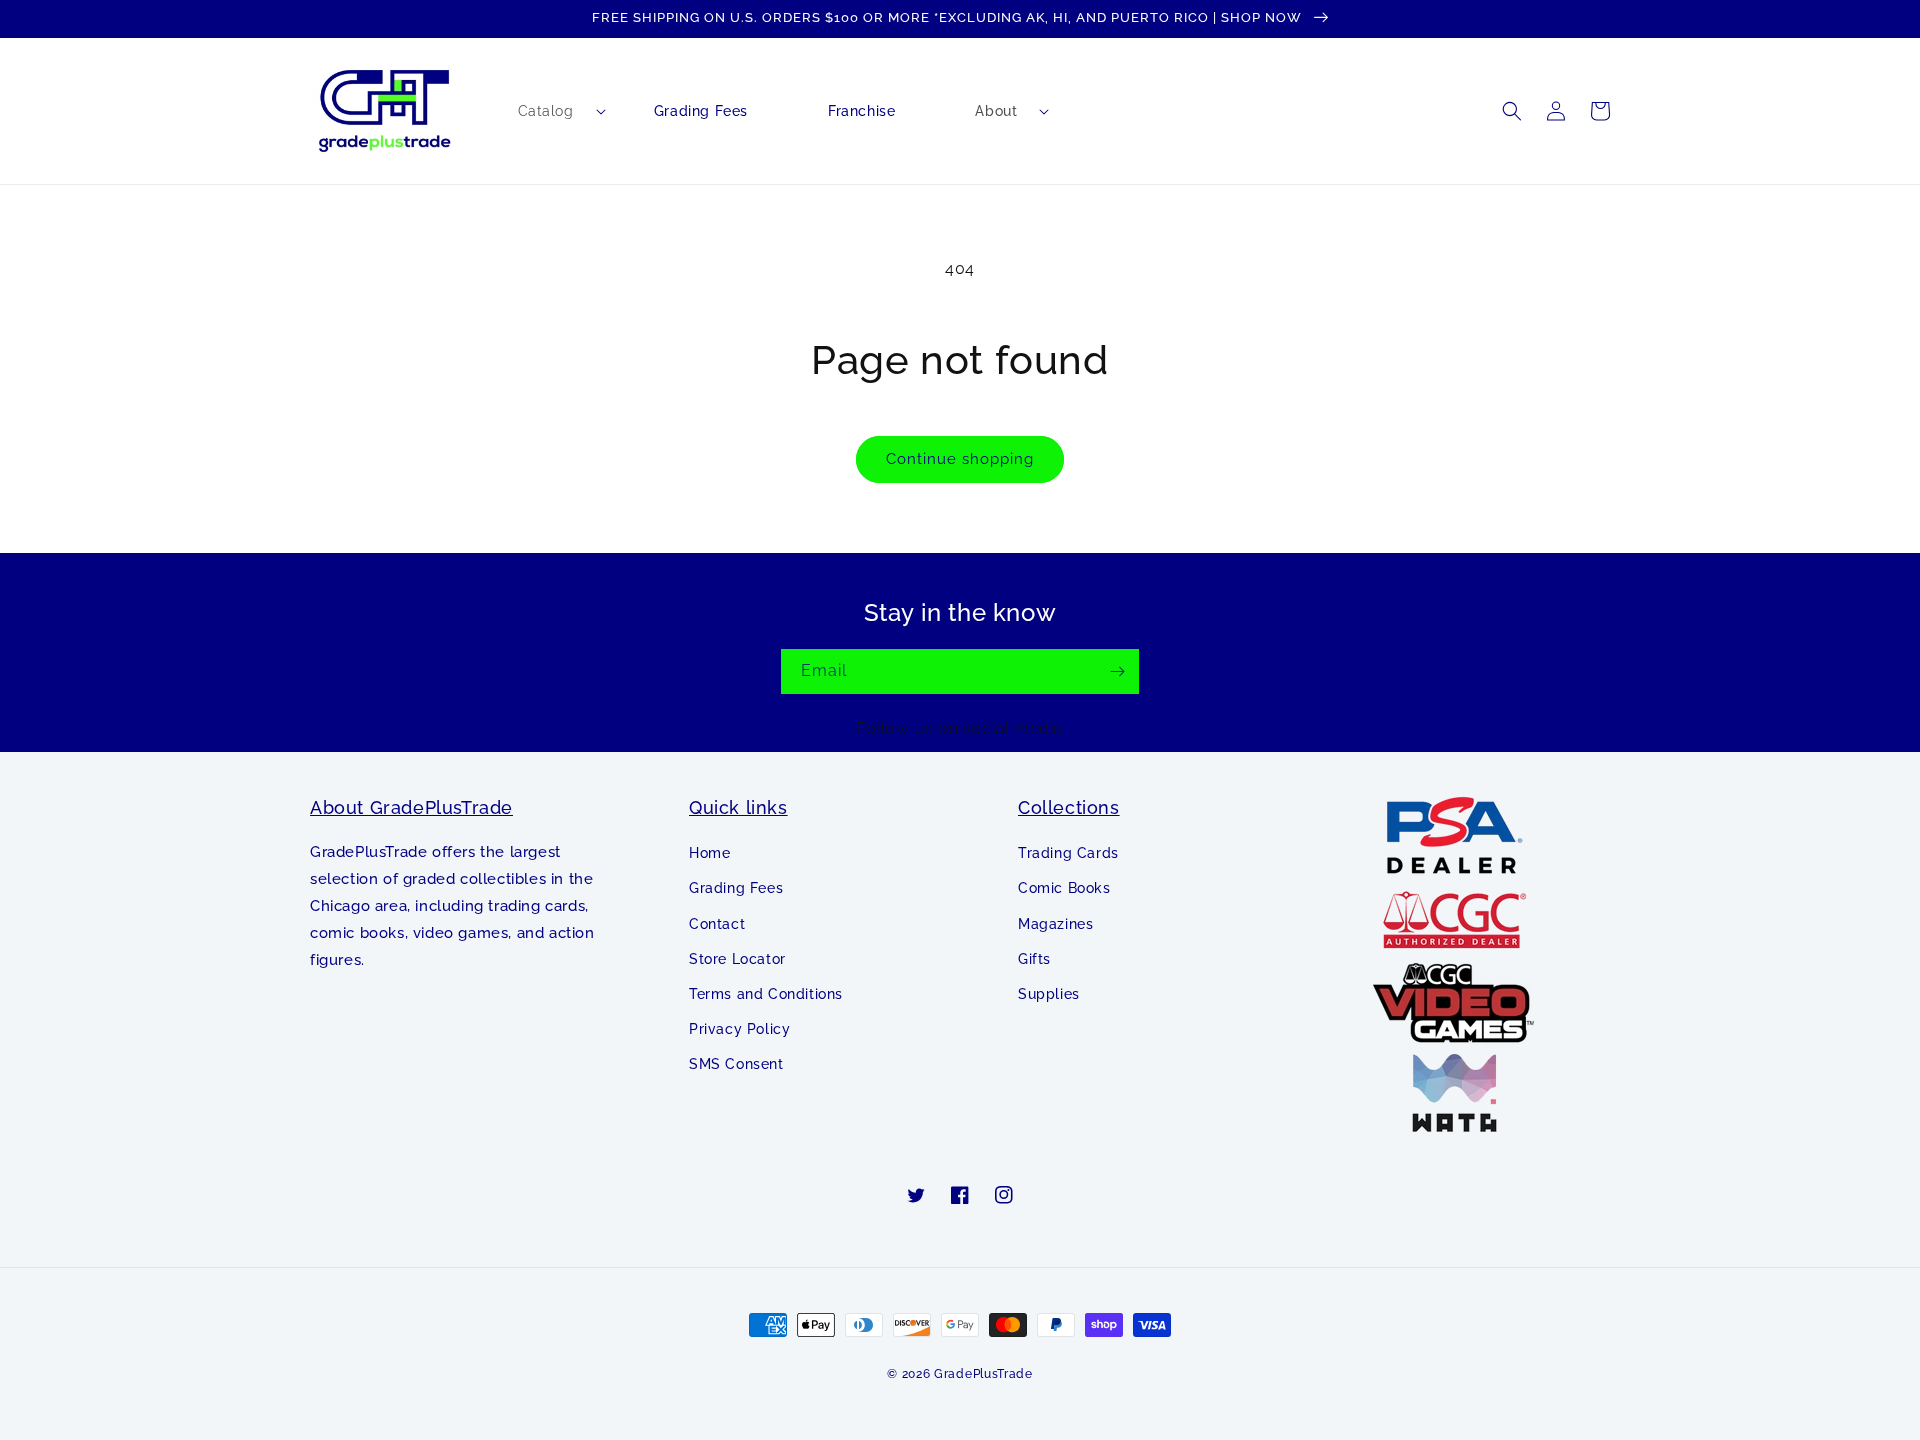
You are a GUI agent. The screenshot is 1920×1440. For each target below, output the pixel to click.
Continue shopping (960, 459)
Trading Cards (1068, 853)
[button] (546, 111)
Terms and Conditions (766, 994)
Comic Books (1064, 888)
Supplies (1049, 994)
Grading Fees (736, 888)
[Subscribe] (1117, 671)
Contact (717, 924)
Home (709, 853)
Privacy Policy (739, 1029)
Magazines (1055, 924)
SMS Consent (736, 1064)
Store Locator (737, 959)
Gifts (1034, 959)
